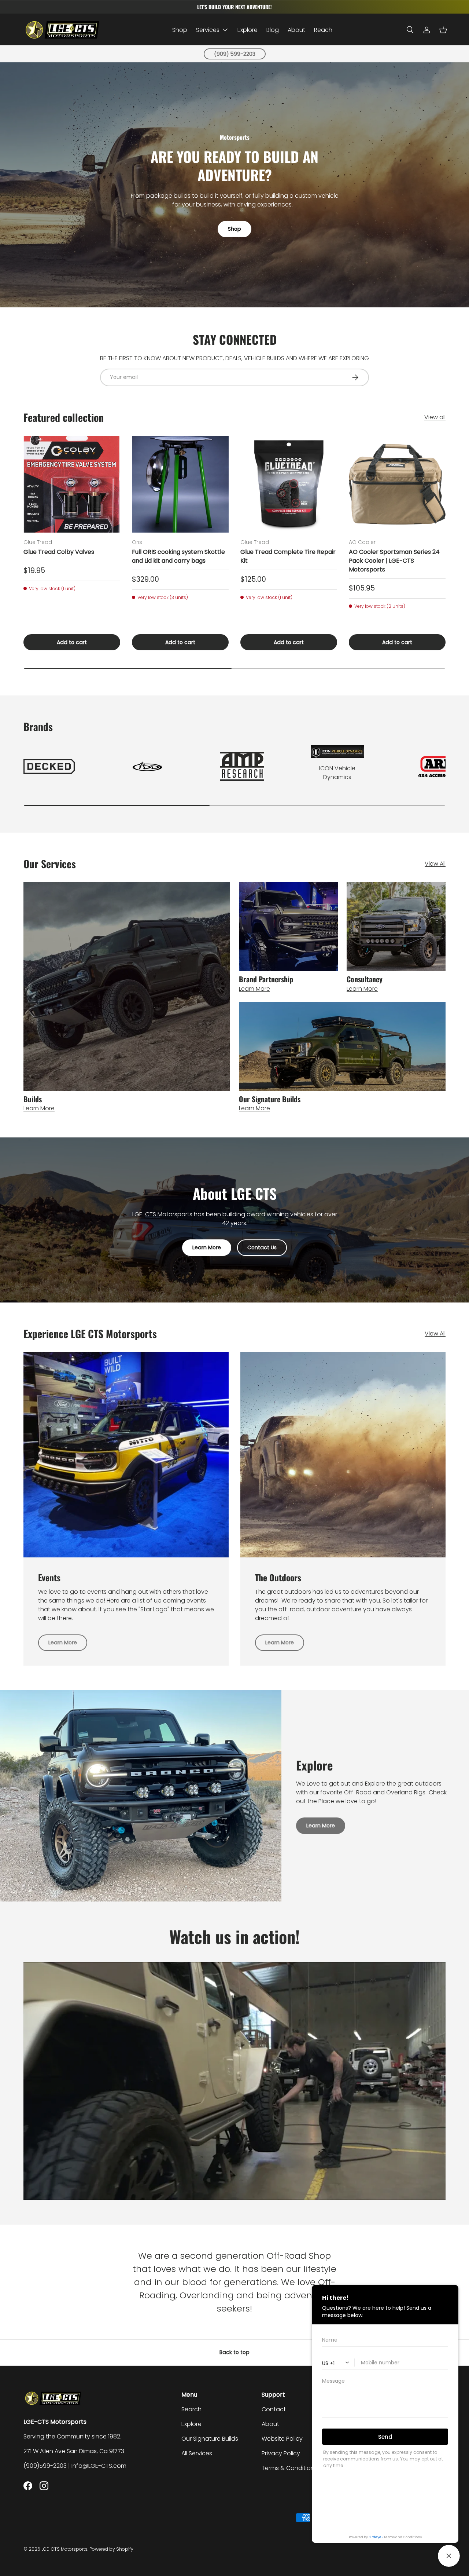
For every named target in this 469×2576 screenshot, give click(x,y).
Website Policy (282, 2439)
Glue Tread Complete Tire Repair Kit (288, 556)
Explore (248, 30)
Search (191, 2409)
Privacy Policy (281, 2453)
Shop (180, 30)
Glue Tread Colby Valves (59, 552)
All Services (197, 2453)
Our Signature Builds (210, 2439)
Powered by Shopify (111, 2549)
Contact (274, 2409)
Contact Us (262, 1247)
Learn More (207, 1247)
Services (208, 30)
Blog (273, 30)
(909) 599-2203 (235, 54)
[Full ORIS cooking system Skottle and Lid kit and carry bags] (180, 484)
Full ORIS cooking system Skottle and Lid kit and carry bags (178, 556)
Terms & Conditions (289, 2468)
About (296, 30)
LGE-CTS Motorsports (64, 2549)
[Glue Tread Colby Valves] (72, 484)
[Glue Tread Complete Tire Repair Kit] (289, 484)
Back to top (234, 2352)
